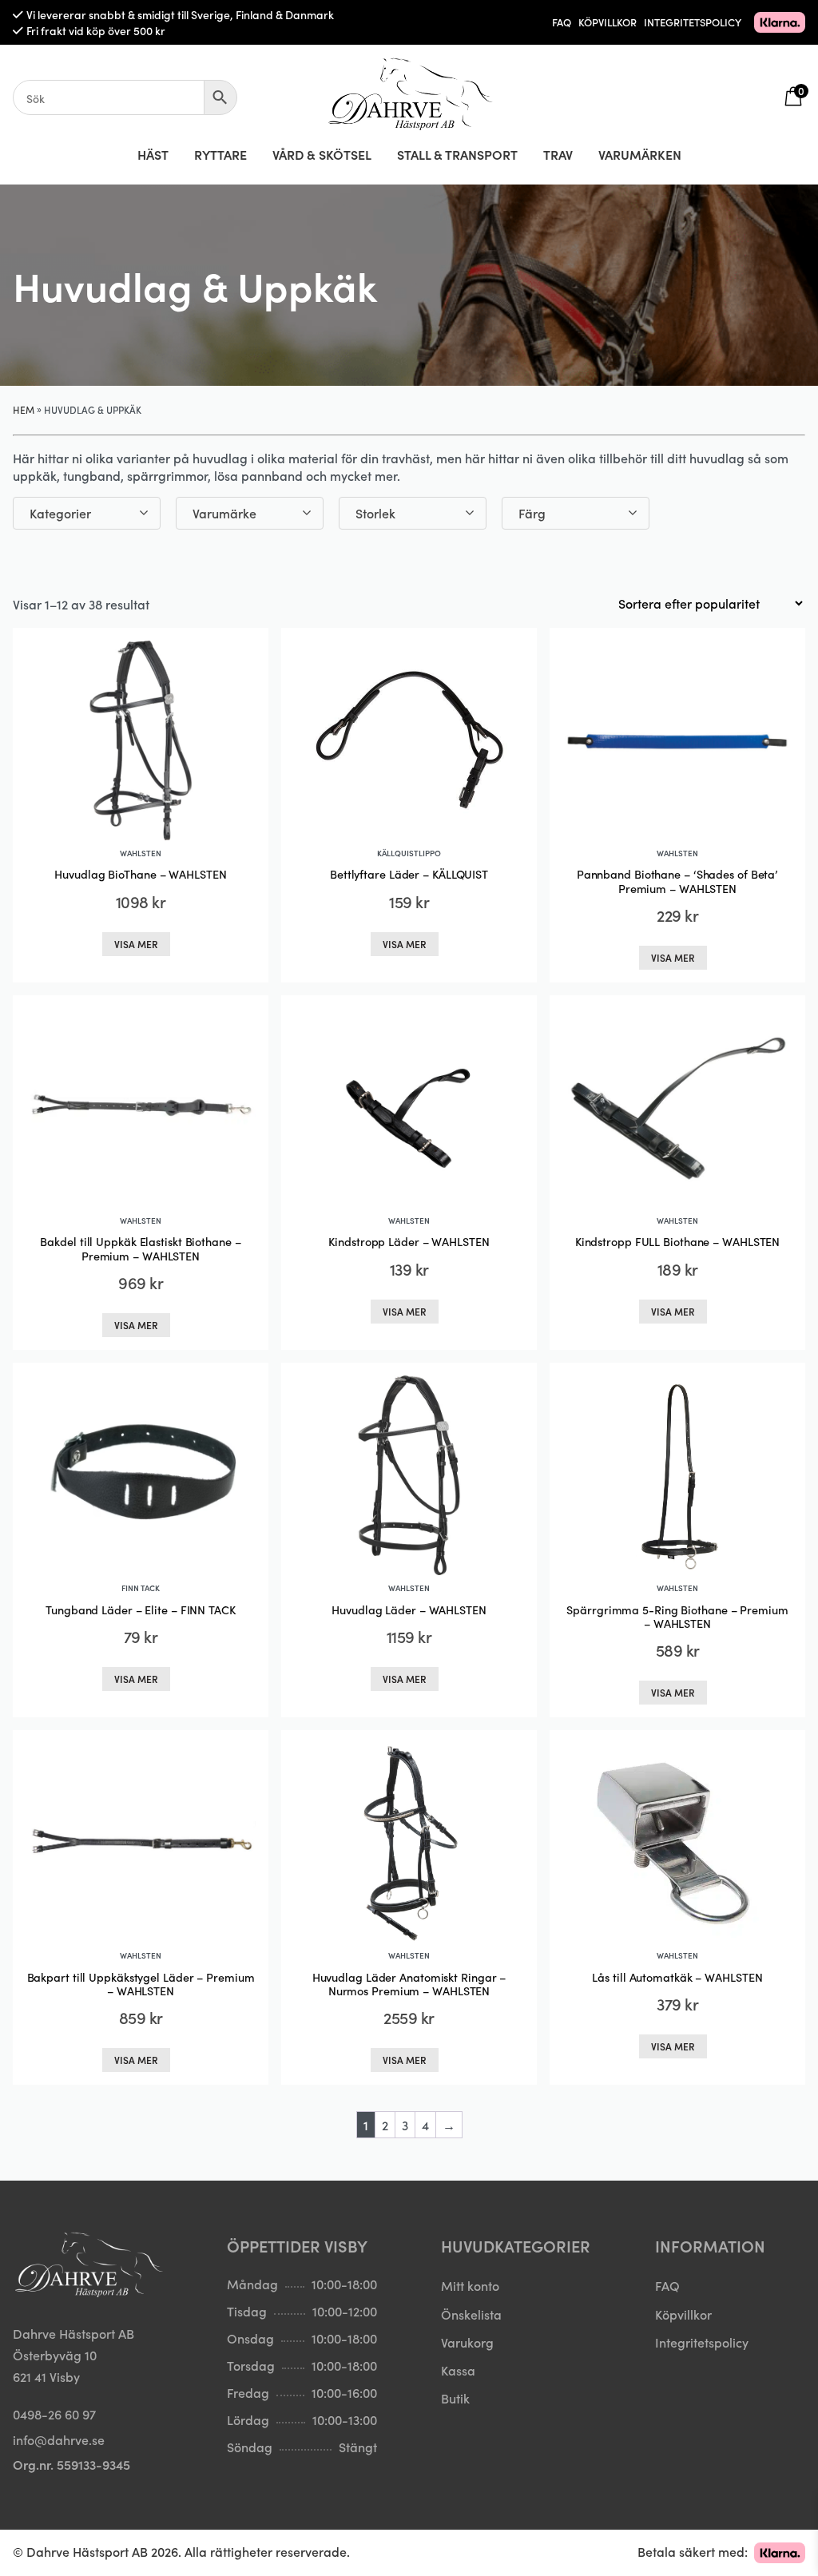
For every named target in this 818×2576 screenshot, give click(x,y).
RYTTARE (220, 154)
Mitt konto (470, 2285)
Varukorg (467, 2342)
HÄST (153, 154)
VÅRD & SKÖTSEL (322, 154)
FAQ (562, 22)
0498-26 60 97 (54, 2414)
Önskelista (471, 2314)
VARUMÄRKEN (640, 154)
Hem (24, 409)
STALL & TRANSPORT (457, 154)
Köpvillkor (683, 2314)
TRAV (558, 154)
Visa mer (136, 944)
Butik (455, 2398)
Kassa (458, 2370)
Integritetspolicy (702, 2342)
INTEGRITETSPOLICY (693, 22)
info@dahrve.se (59, 2439)
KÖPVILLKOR (608, 22)
